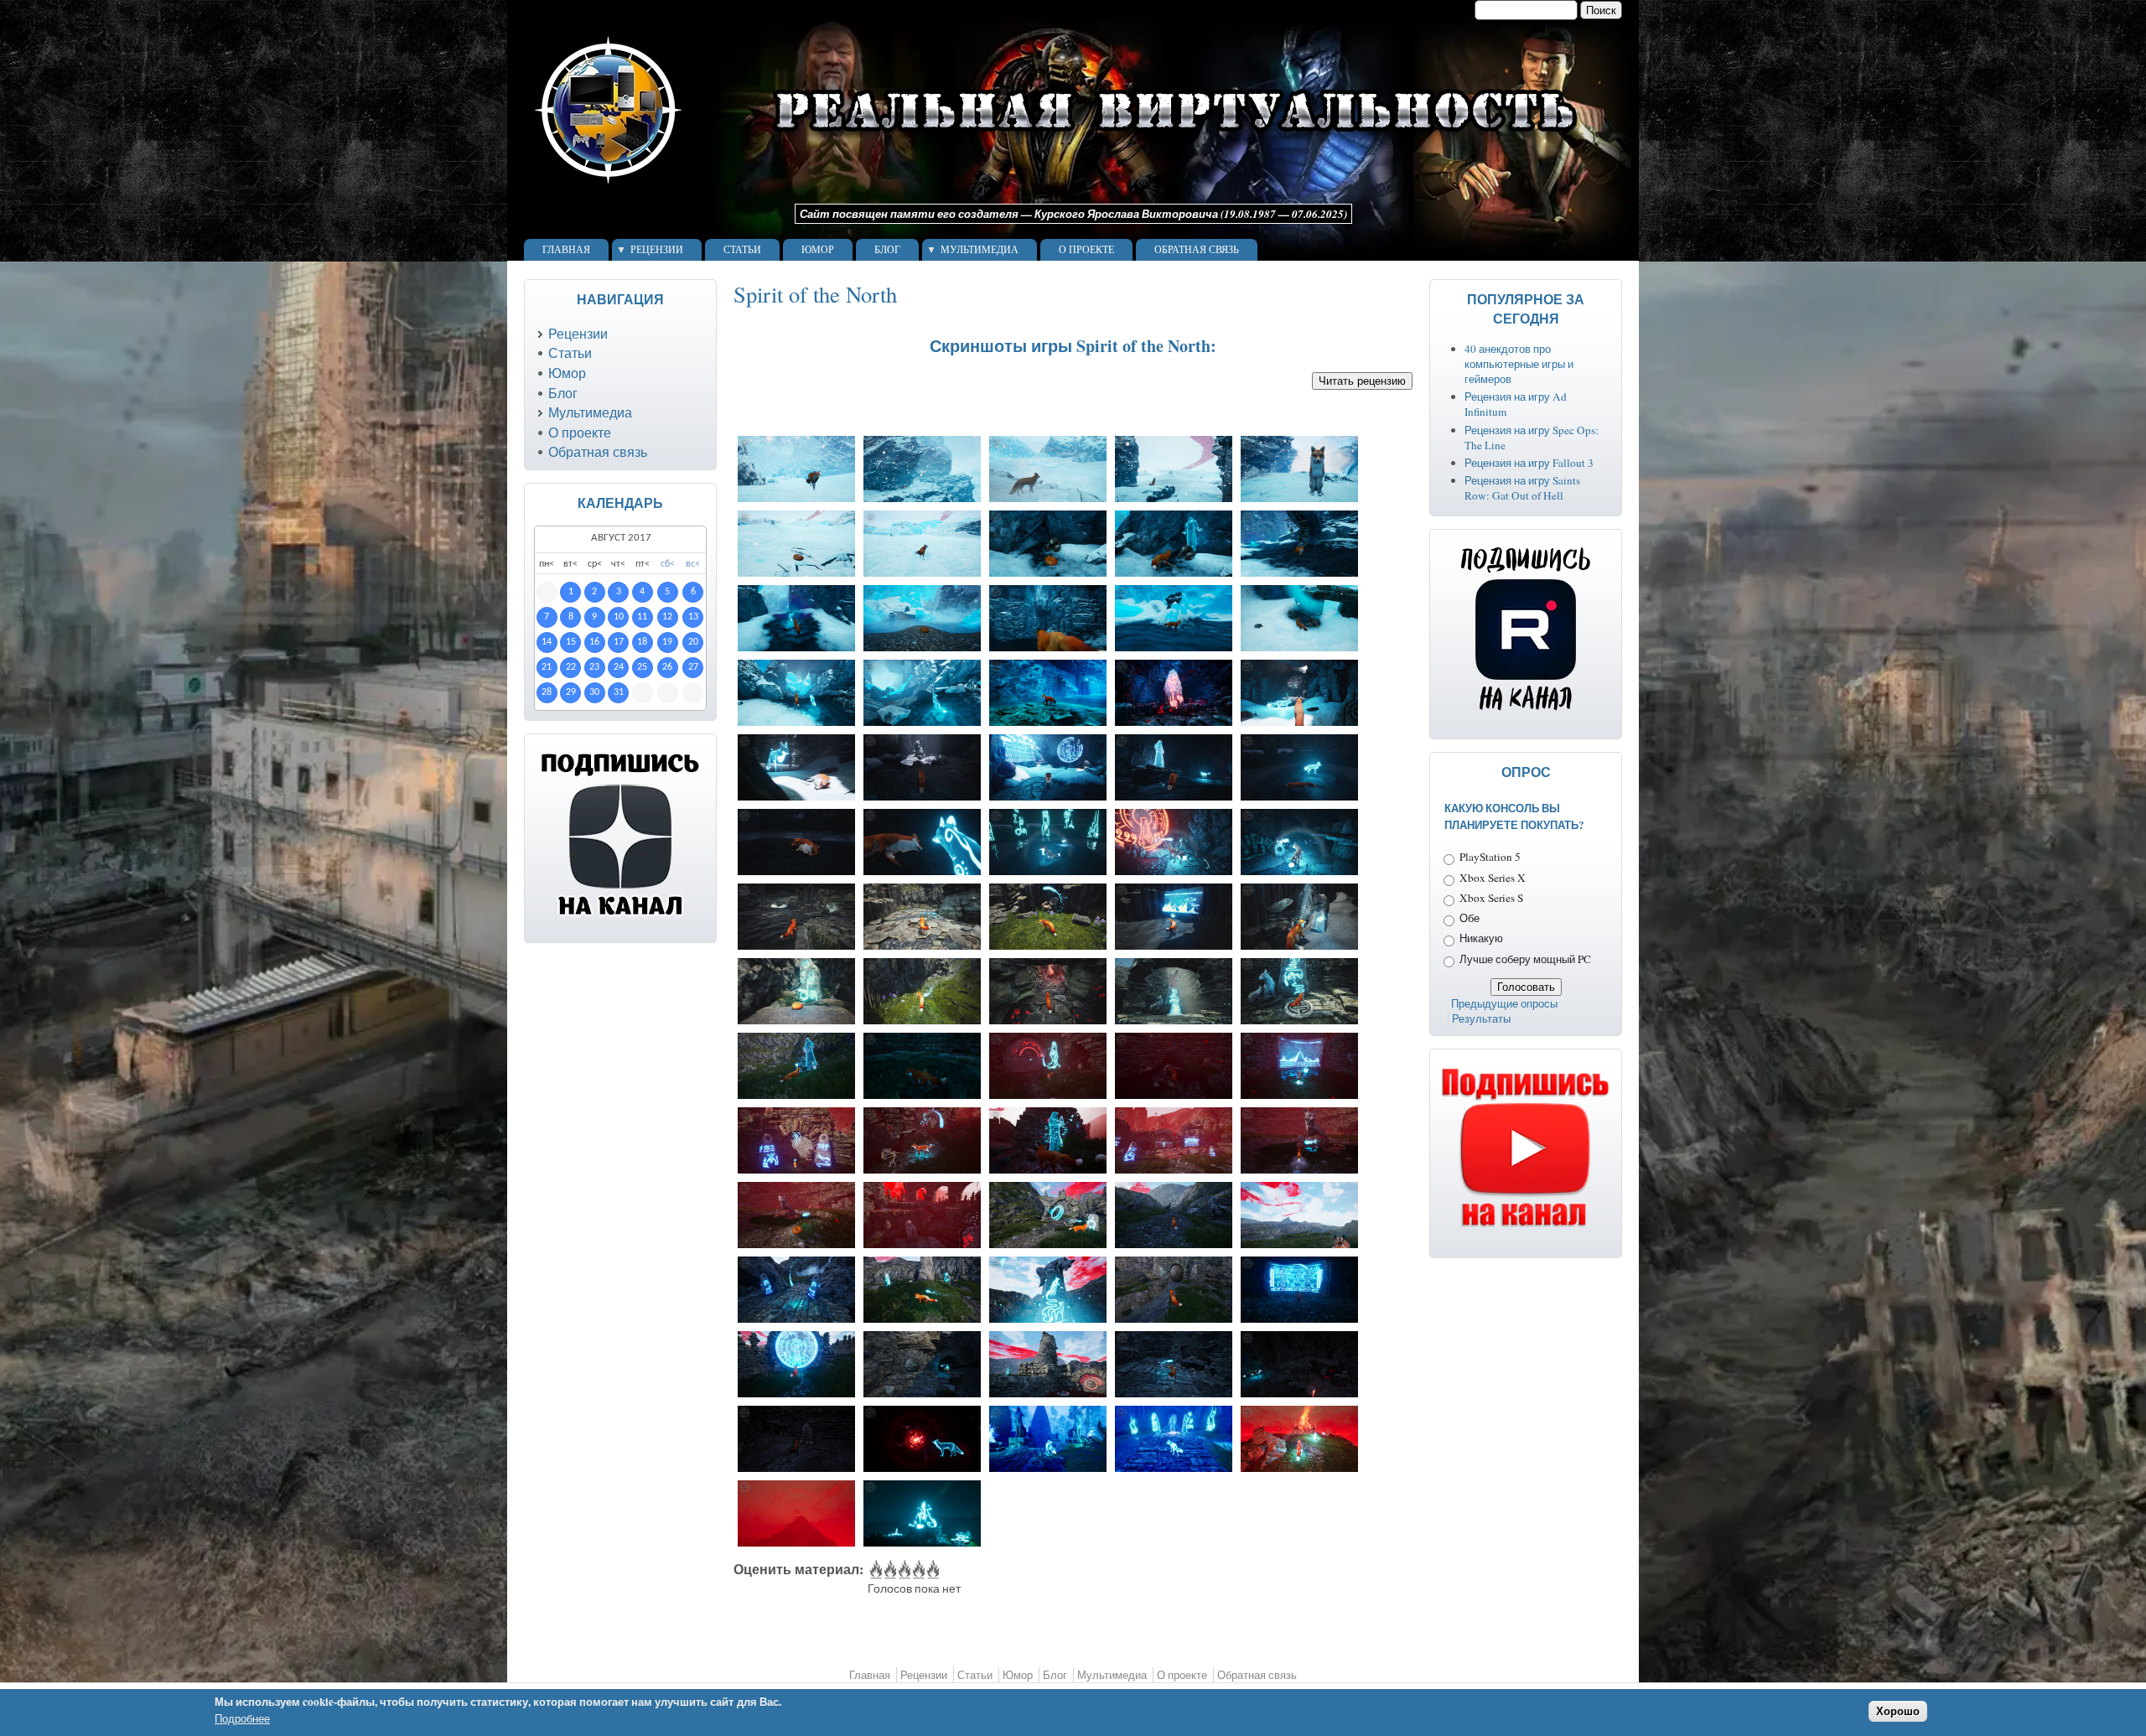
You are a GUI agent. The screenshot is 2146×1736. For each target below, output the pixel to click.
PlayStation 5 (1490, 857)
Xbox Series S (1491, 898)
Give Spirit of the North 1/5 (875, 1570)
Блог (887, 250)
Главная (566, 250)
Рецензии (657, 250)
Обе (1470, 918)
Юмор (818, 250)
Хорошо (1898, 1711)
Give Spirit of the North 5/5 (932, 1570)
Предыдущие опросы (1504, 1003)
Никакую (1481, 938)
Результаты (1481, 1018)
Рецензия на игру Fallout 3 (1529, 463)
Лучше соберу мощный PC (1525, 959)
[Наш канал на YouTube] (1526, 1228)
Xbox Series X (1493, 878)
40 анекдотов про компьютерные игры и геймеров (1519, 364)
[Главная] (1055, 196)
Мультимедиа (980, 250)
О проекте (1086, 250)
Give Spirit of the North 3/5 (903, 1570)
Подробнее (242, 1719)
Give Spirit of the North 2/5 (889, 1570)
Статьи (742, 250)
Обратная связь (1197, 250)
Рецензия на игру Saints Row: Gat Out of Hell (1522, 488)
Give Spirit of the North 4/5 (917, 1570)
